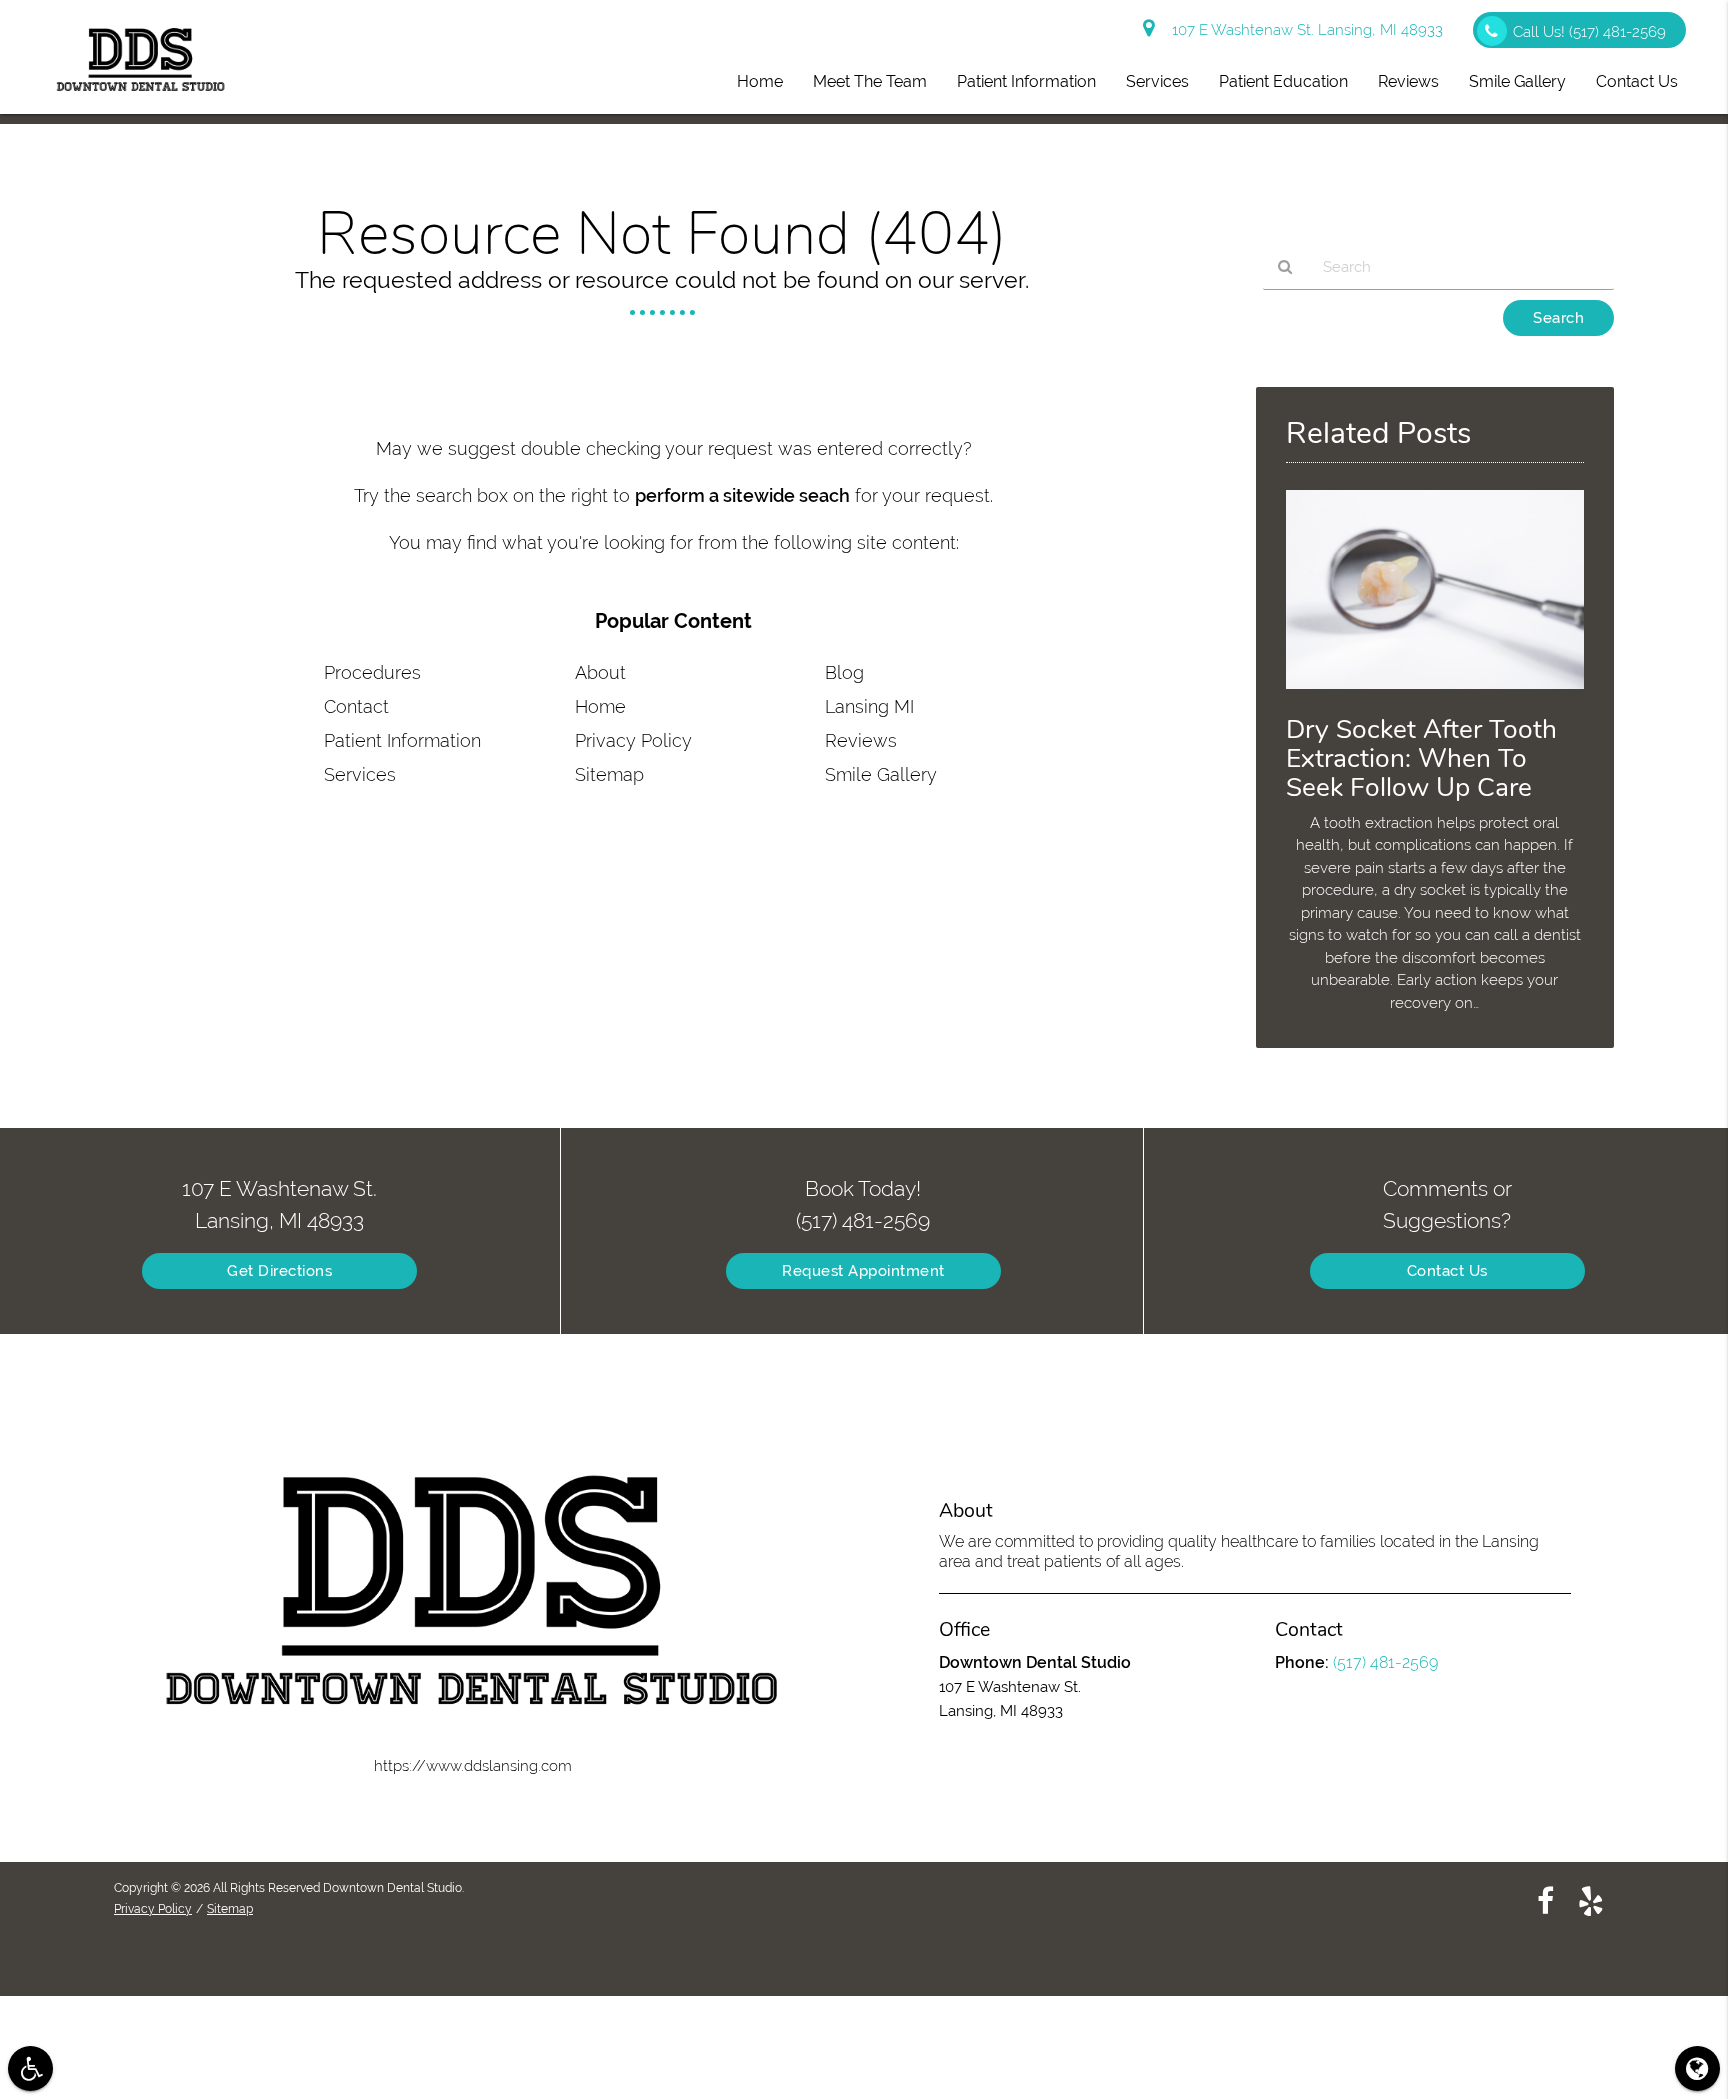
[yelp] (1591, 1900)
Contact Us (1447, 1271)
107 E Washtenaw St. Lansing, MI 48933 (1303, 30)
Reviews (861, 740)
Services (360, 774)
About (600, 672)
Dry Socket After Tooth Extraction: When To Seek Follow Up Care (1421, 758)
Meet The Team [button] (870, 81)
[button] (30, 2068)
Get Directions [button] (279, 1271)
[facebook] (1545, 1900)
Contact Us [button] (1637, 81)
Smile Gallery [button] (1517, 81)
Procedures (372, 672)
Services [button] (1157, 81)
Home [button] (760, 81)
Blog (844, 672)
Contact (356, 706)
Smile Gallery (881, 774)
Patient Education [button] (1283, 81)
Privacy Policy (633, 740)
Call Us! (1589, 32)
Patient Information (402, 740)
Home (600, 706)
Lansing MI (869, 706)
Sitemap (609, 774)
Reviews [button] (1408, 81)
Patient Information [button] (1026, 81)
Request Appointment (863, 1271)
